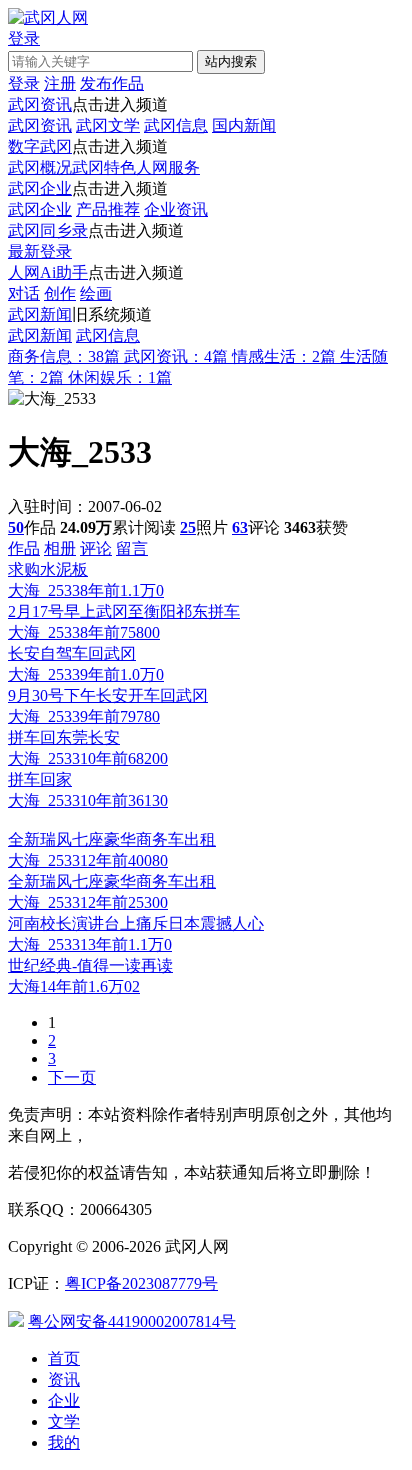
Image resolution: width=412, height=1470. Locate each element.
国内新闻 (244, 125)
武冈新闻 (40, 314)
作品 (24, 548)
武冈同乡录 (48, 230)
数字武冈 (40, 146)
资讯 (64, 1379)
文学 (64, 1421)
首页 (64, 1358)
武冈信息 (176, 125)
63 (240, 527)
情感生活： (284, 356)
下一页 (72, 1077)
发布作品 (112, 83)
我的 (64, 1442)
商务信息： (64, 356)
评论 (96, 548)
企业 (64, 1400)
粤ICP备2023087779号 (141, 1283)
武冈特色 (104, 167)
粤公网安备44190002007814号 (132, 1321)
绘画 (96, 293)
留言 (132, 548)
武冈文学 (108, 125)
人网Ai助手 (48, 272)
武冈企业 (40, 188)
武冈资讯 (40, 104)
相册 (60, 548)
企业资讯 (176, 209)
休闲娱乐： (120, 377)
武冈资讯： (176, 356)
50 (16, 527)
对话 (24, 293)
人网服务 (168, 167)
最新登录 (40, 251)
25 (188, 527)
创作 (60, 293)
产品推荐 (108, 209)
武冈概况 (40, 167)
